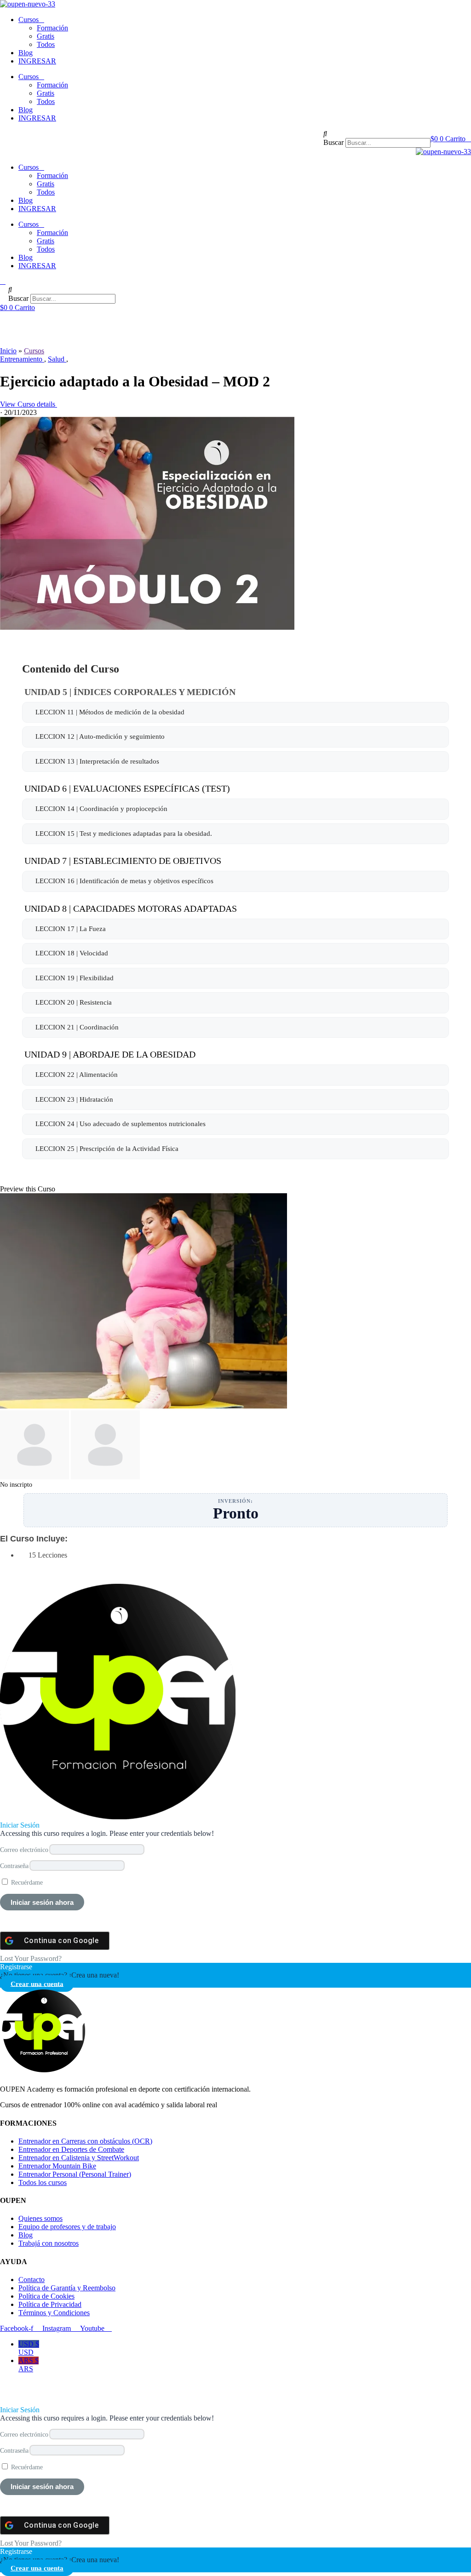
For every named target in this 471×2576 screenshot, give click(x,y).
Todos (46, 44)
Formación (52, 28)
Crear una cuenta (37, 1983)
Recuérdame (26, 1882)
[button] (377, 134)
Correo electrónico (24, 1850)
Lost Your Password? (31, 1958)
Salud (57, 359)
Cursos (29, 20)
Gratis (46, 36)
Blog (26, 53)
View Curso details (29, 404)
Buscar (333, 142)
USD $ (29, 2348)
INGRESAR (37, 61)
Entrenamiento (22, 359)
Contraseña (14, 1866)
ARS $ (29, 2365)
